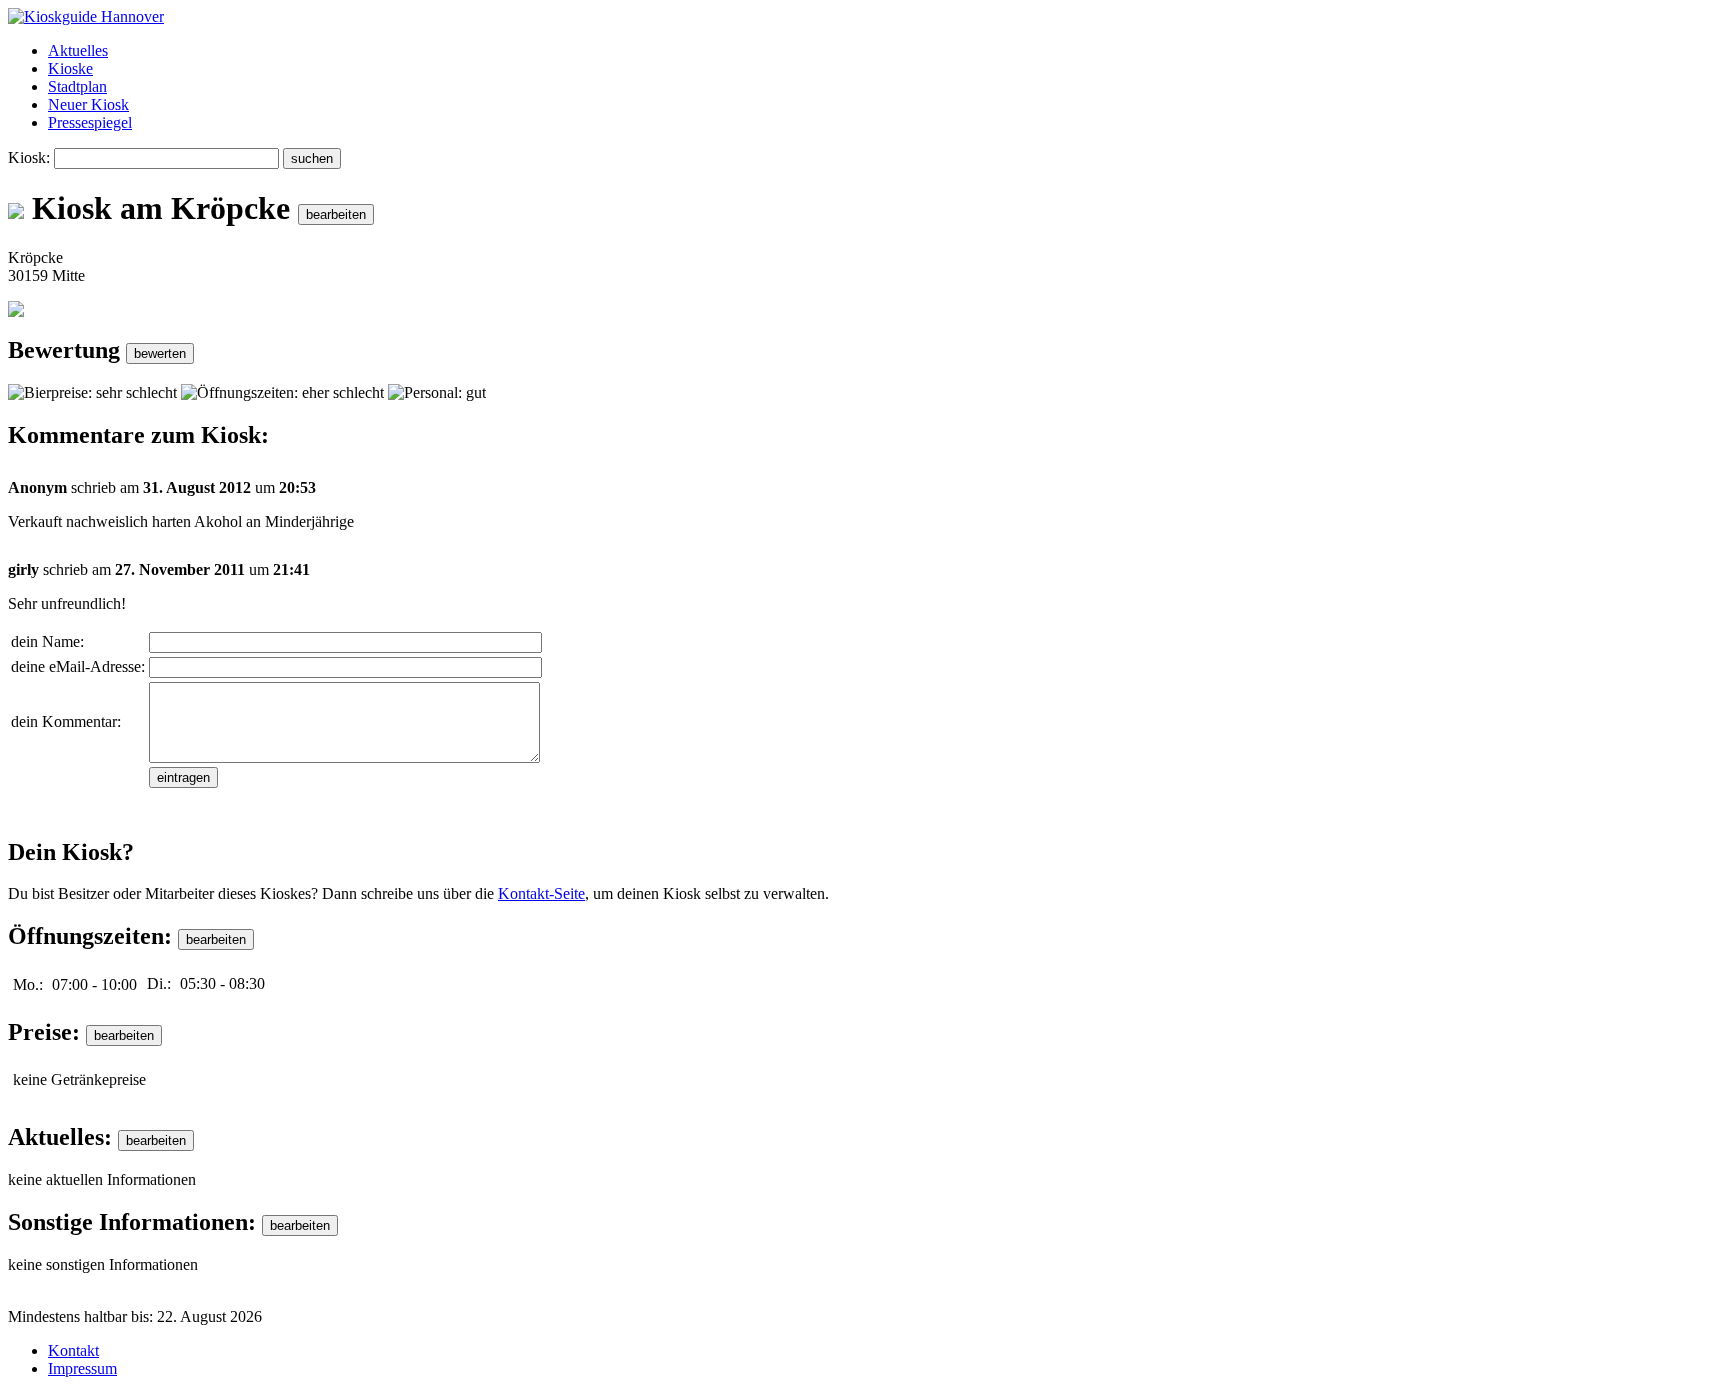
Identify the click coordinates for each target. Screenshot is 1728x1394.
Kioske (70, 68)
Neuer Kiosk (88, 104)
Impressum (82, 1368)
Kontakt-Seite (541, 893)
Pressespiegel (90, 122)
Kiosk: (29, 157)
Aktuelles (78, 50)
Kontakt (73, 1350)
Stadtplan (77, 86)
